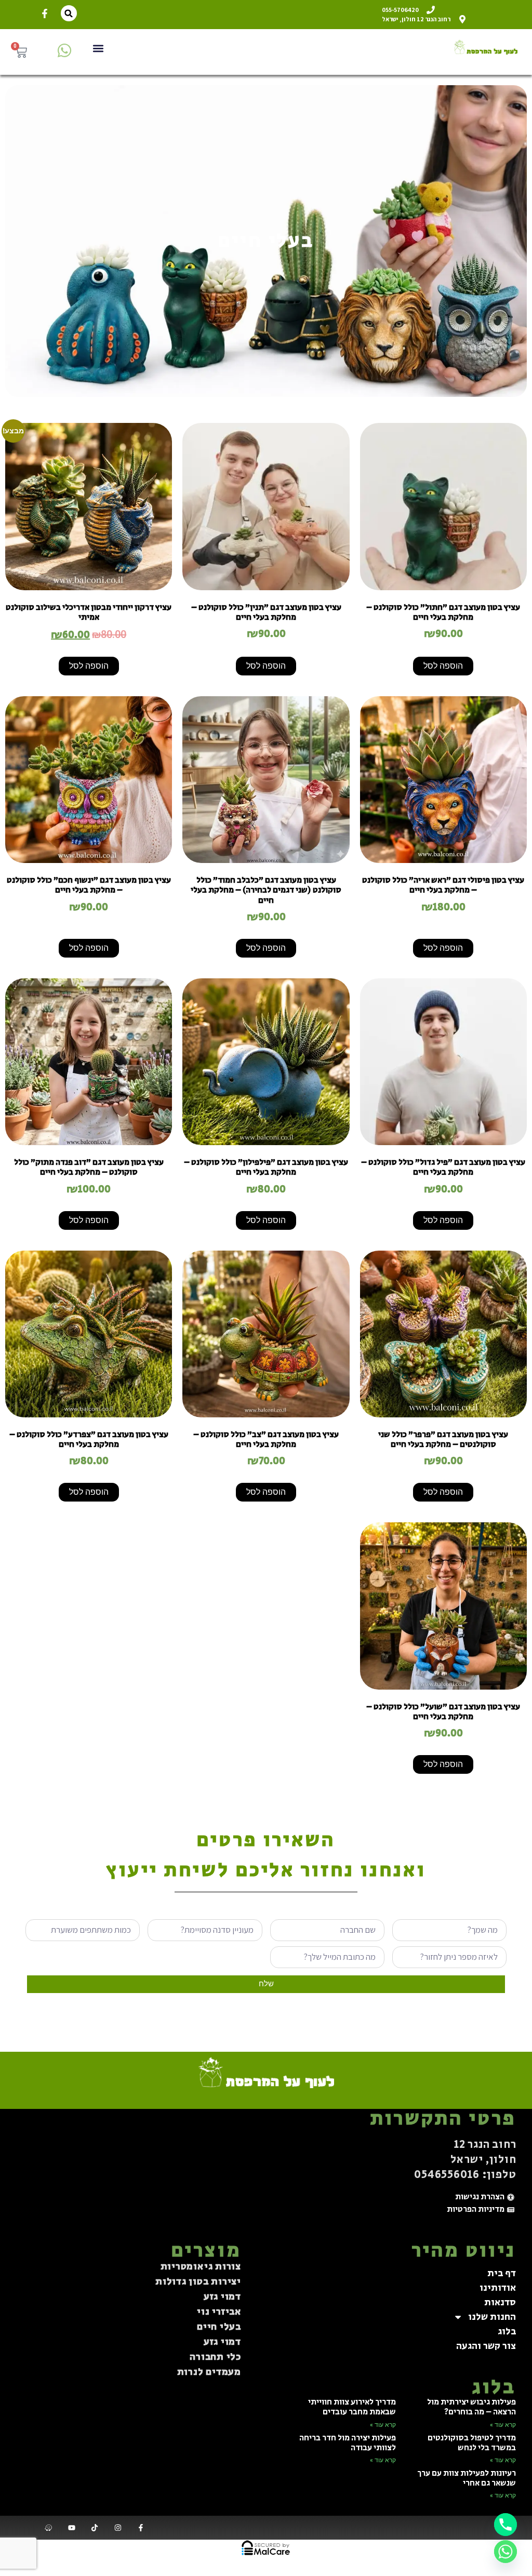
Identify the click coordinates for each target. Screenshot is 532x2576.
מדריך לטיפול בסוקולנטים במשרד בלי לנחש (472, 2443)
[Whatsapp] (506, 2552)
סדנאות (500, 2302)
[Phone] (506, 2525)
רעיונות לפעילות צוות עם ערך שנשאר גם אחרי (467, 2478)
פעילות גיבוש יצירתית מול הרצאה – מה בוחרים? (471, 2407)
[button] (69, 13)
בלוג (507, 2331)
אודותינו (498, 2288)
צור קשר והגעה (486, 2346)
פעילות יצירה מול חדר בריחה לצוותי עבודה (348, 2443)
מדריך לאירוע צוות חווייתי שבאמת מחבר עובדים (352, 2407)
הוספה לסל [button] (443, 666)
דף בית (502, 2273)
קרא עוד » (503, 2425)
